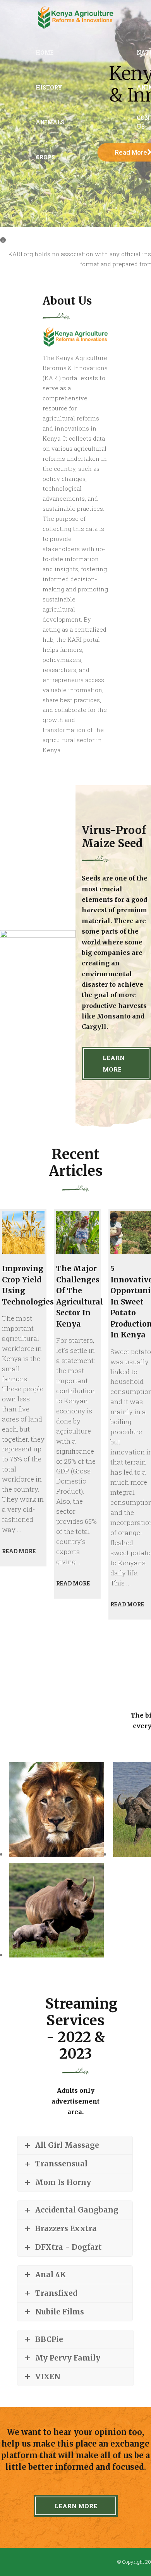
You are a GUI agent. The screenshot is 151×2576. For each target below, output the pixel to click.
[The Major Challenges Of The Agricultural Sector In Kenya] (77, 1232)
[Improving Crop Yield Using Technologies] (23, 1232)
